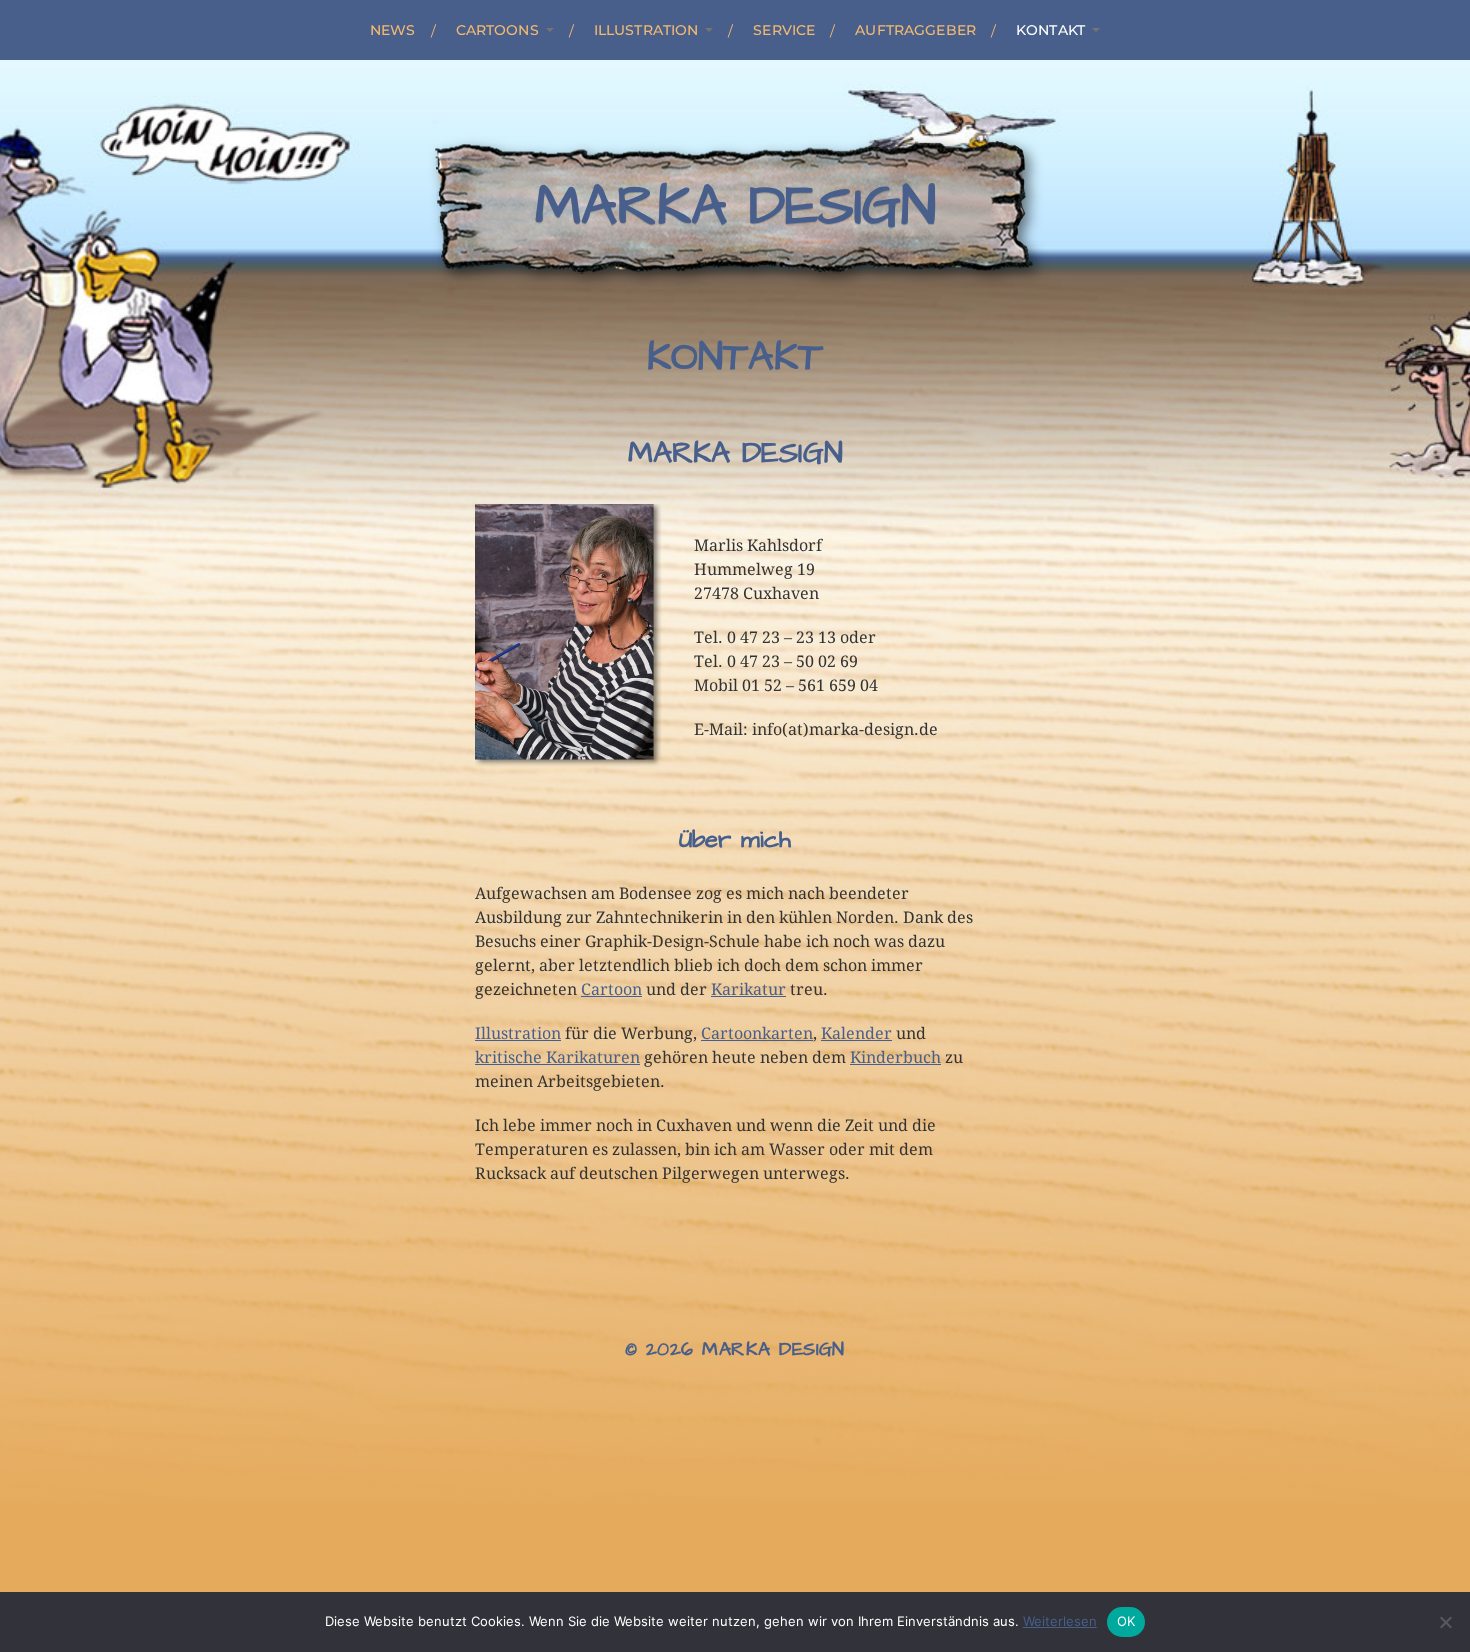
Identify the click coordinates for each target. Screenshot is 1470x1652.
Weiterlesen (1060, 1621)
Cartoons (497, 30)
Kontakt (1050, 30)
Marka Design (735, 207)
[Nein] (1445, 1622)
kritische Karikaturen (557, 1057)
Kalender (856, 1033)
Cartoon (611, 989)
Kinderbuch (895, 1057)
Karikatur (748, 989)
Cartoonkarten (757, 1033)
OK (1126, 1621)
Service (784, 30)
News (393, 30)
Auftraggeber (915, 30)
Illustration (646, 30)
